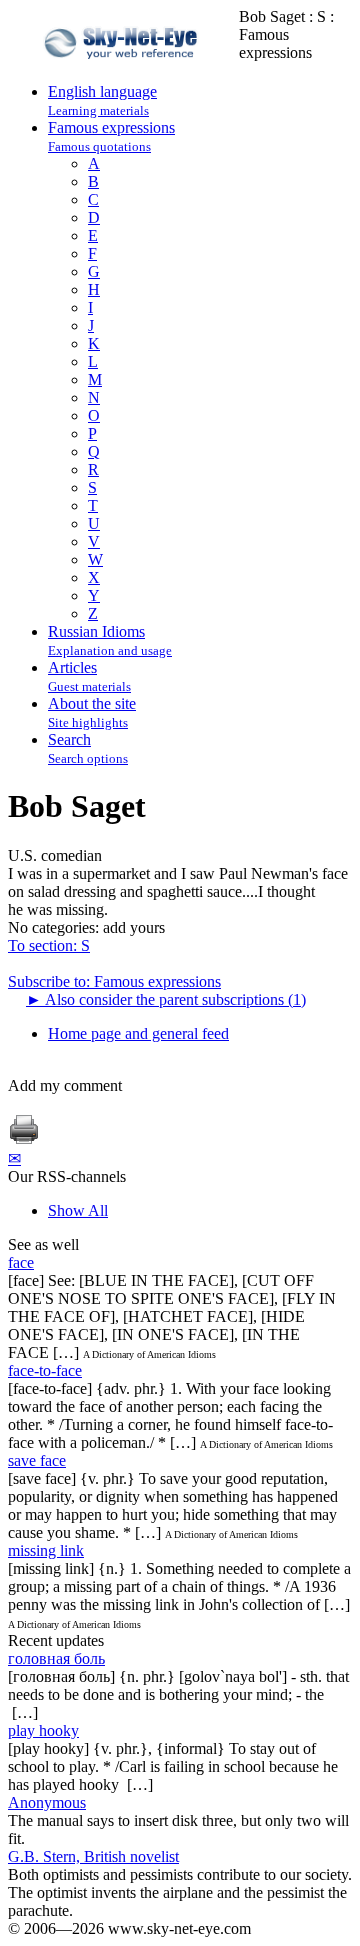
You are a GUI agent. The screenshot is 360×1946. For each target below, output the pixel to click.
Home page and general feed (138, 1033)
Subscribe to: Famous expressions (114, 981)
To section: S (49, 945)
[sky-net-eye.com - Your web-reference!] (123, 73)
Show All (78, 1210)
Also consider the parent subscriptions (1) (166, 999)
